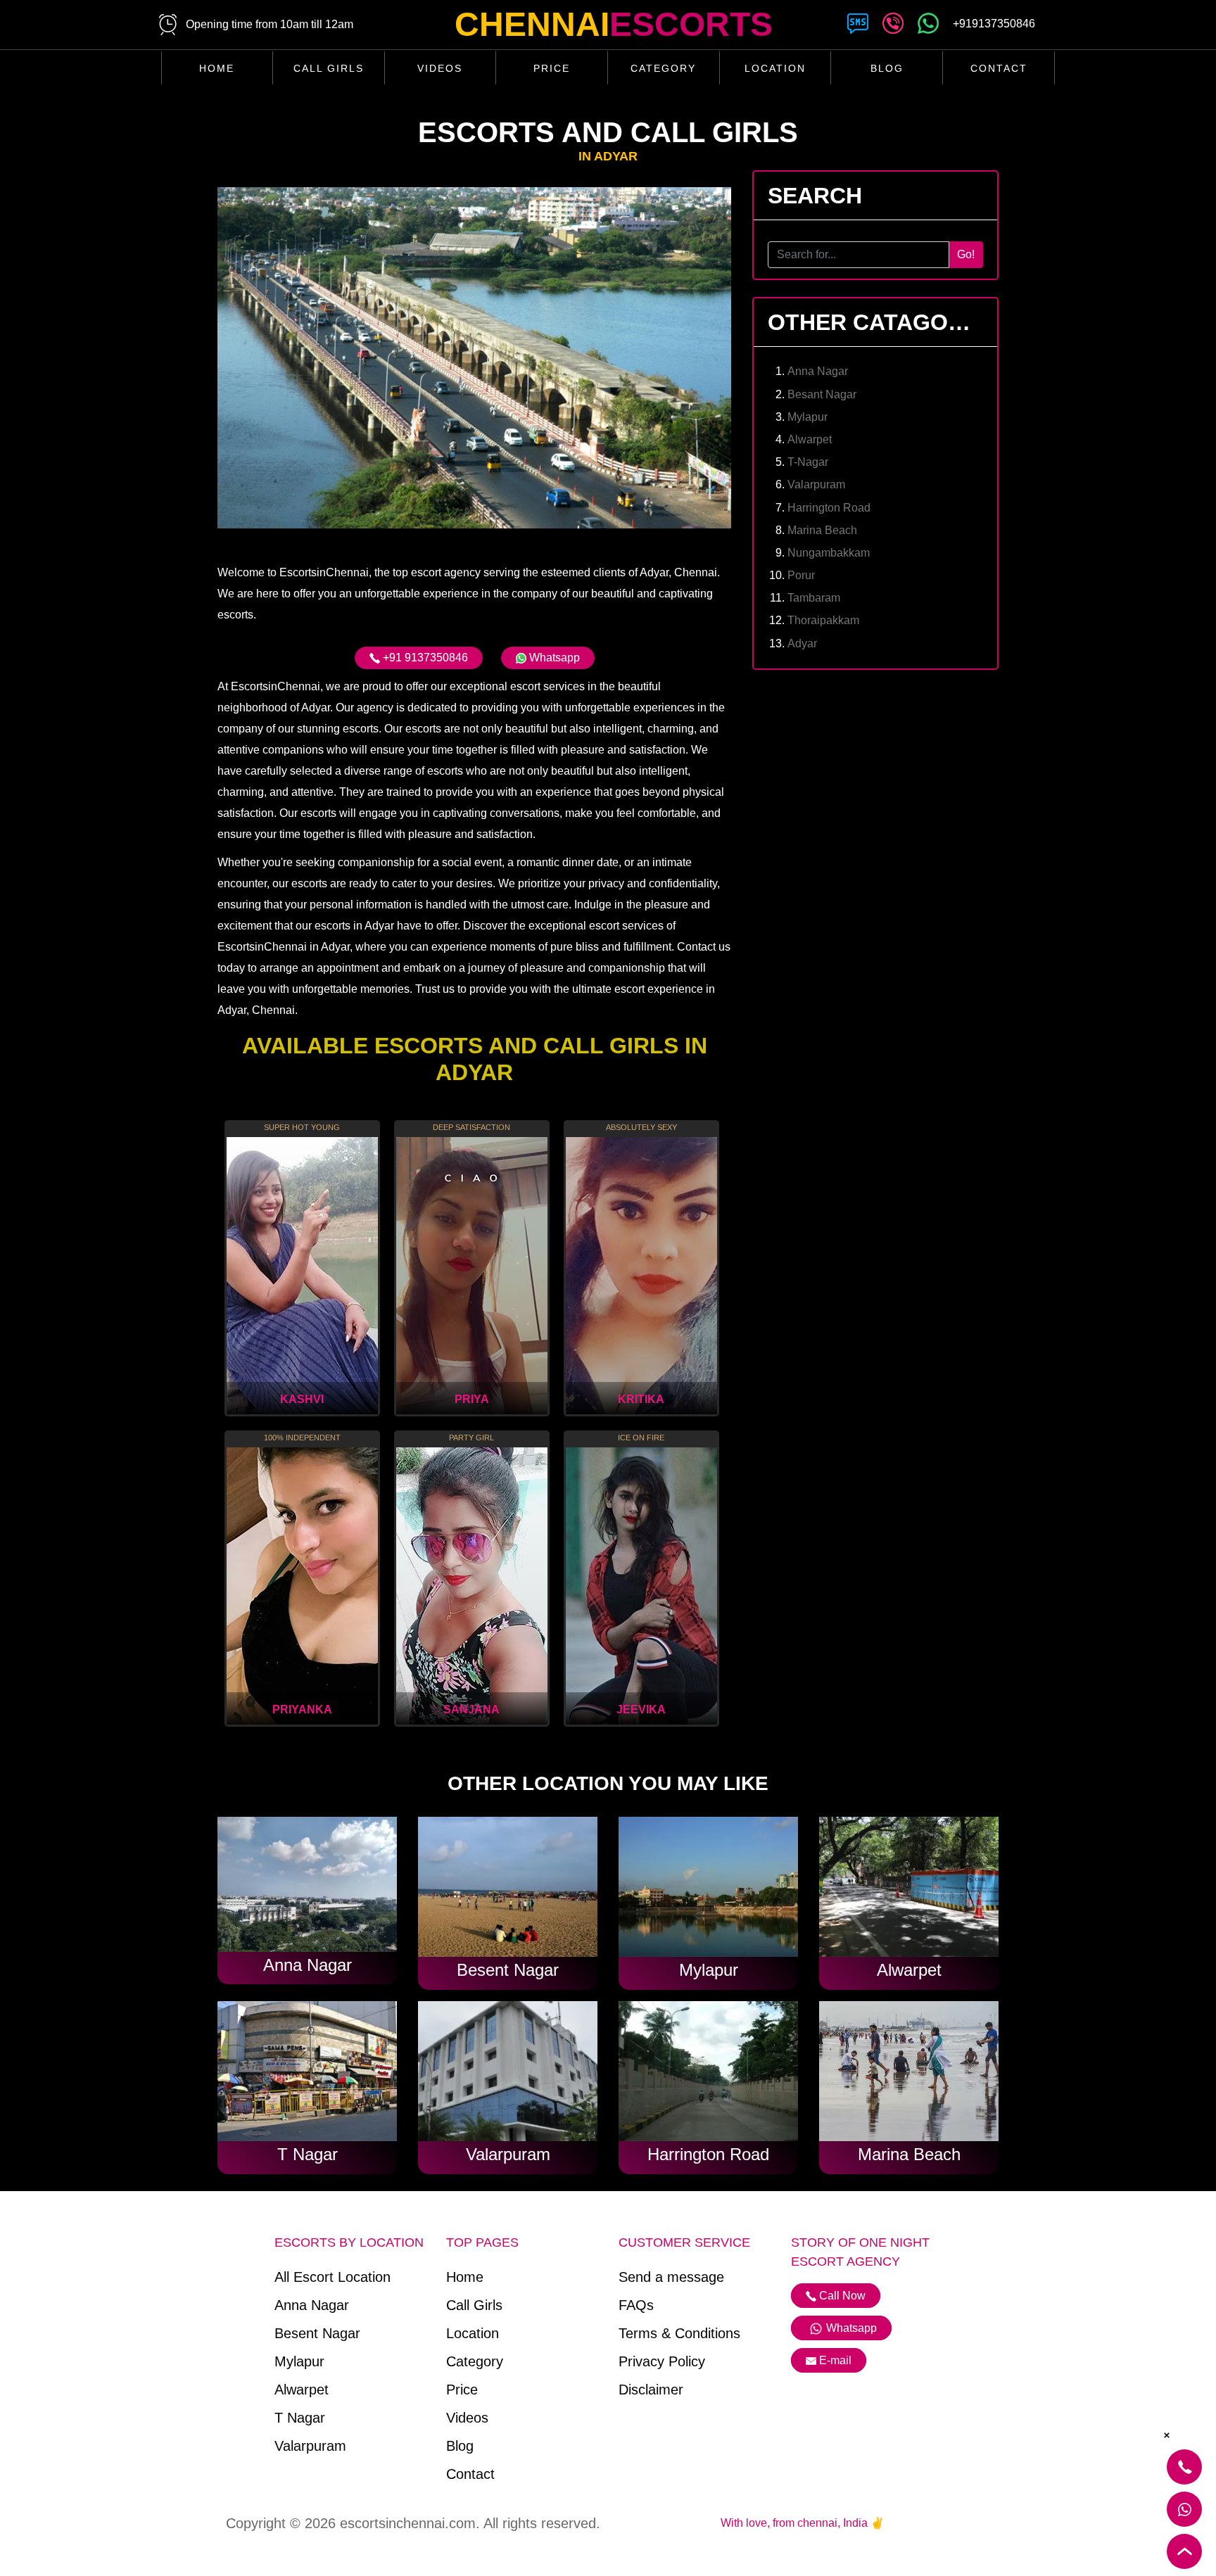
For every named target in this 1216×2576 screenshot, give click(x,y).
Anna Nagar (818, 371)
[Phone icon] (893, 26)
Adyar (802, 643)
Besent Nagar (317, 2333)
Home (217, 68)
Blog (887, 68)
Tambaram (814, 598)
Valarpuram (816, 484)
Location (775, 68)
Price (552, 68)
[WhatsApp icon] (928, 26)
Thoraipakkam (823, 620)
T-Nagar (808, 462)
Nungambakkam (829, 553)
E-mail (835, 2360)
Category (663, 68)
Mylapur (807, 417)
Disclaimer (651, 2390)
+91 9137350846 (424, 658)
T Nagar (300, 2418)
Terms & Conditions (679, 2333)
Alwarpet (810, 439)
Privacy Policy (662, 2361)
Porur (801, 575)
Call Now (841, 2296)
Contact (999, 68)
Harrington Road (829, 508)
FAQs (636, 2305)
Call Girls (329, 68)
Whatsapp (553, 658)
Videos (440, 68)
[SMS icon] (858, 26)
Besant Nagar (822, 394)
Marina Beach (822, 530)
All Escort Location (332, 2277)
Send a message (671, 2277)
